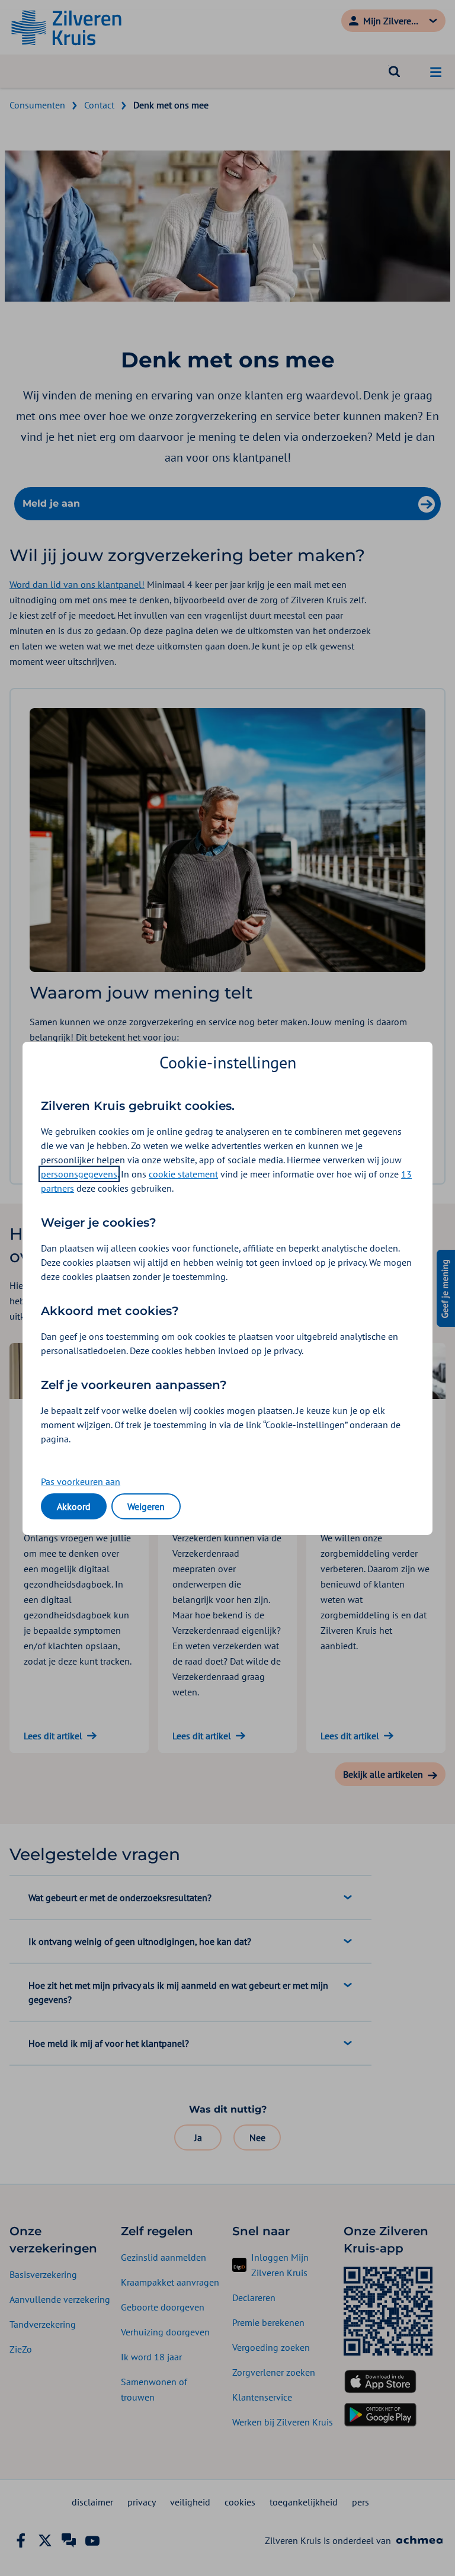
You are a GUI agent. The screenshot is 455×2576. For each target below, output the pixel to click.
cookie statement (183, 1174)
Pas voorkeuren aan (81, 1481)
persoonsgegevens (79, 1174)
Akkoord (74, 1506)
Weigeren (146, 1506)
